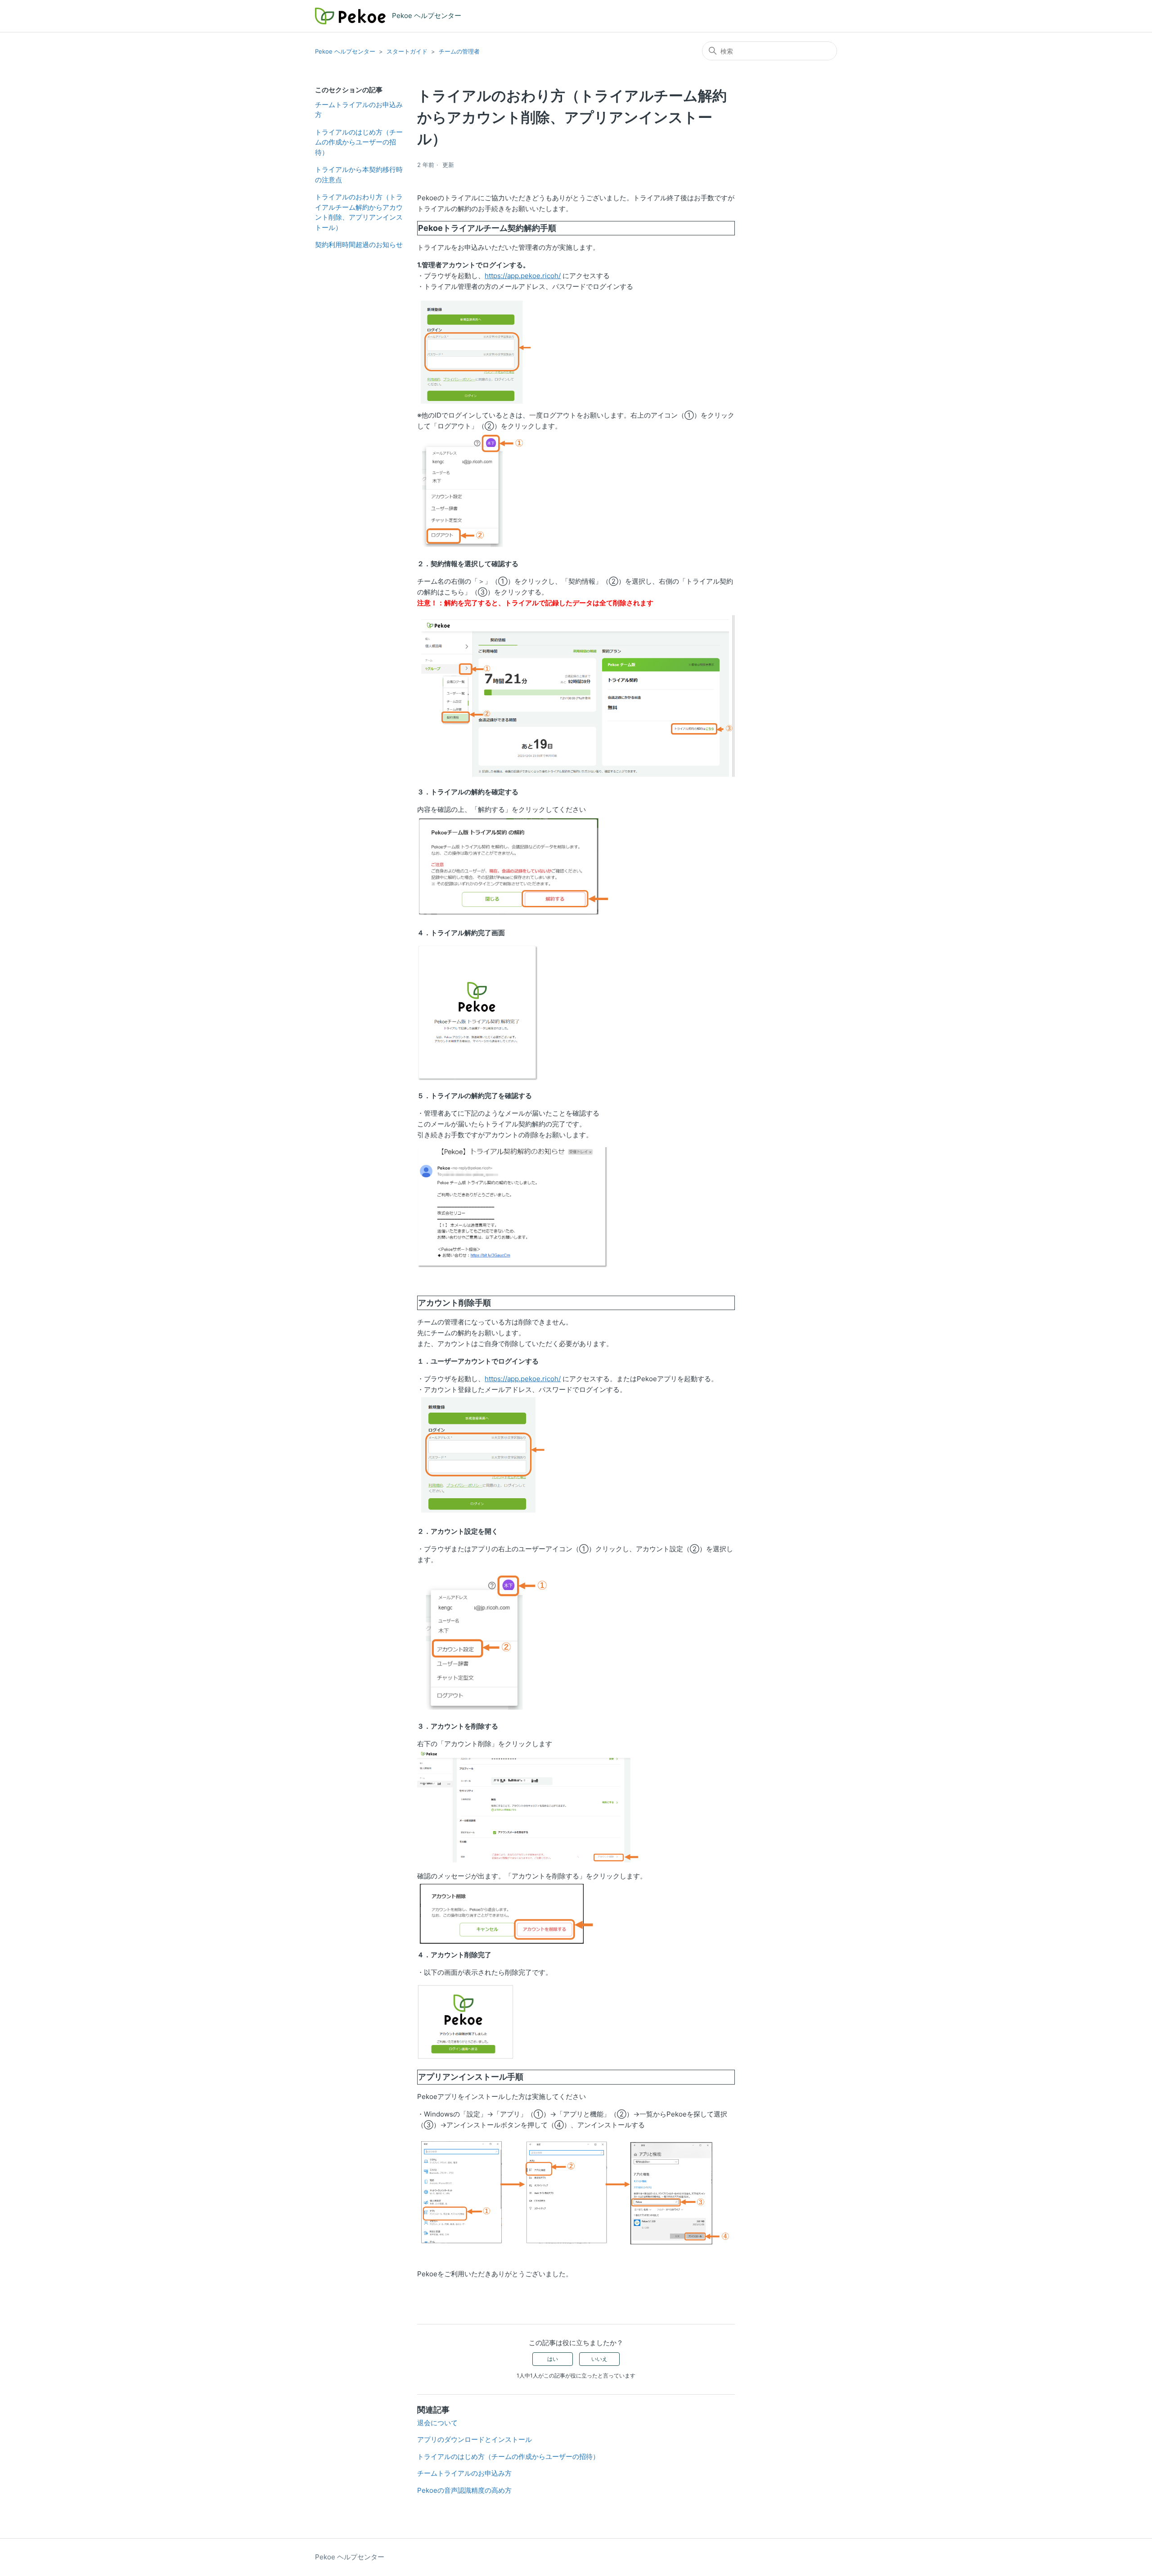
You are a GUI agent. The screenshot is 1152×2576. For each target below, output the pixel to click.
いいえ (599, 2359)
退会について (437, 2423)
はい (553, 2359)
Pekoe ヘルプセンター (345, 51)
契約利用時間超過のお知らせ (359, 245)
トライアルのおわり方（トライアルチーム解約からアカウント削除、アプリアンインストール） (359, 212)
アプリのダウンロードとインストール (475, 2439)
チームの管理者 (459, 51)
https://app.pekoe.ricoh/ (523, 276)
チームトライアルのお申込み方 (359, 110)
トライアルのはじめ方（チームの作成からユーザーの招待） (359, 142)
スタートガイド (407, 51)
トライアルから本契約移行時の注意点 (359, 175)
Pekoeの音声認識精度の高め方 (464, 2490)
